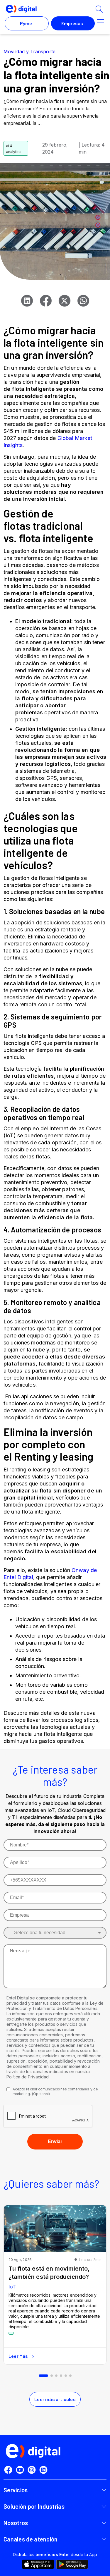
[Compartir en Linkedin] (27, 301)
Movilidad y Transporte (29, 51)
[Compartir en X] (65, 301)
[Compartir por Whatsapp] (83, 301)
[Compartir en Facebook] (46, 301)
